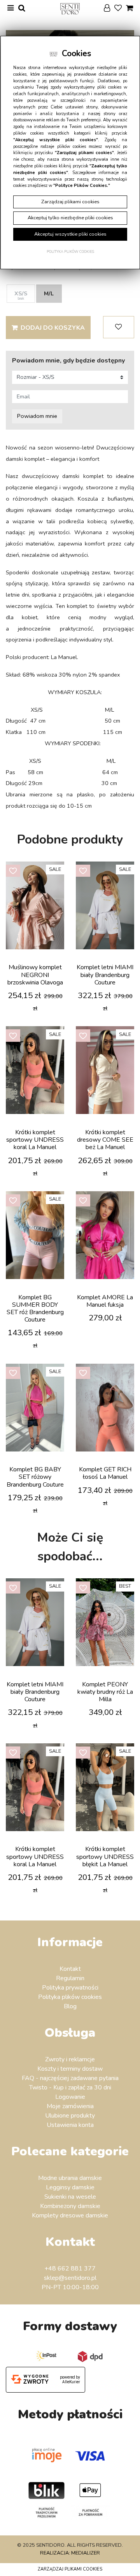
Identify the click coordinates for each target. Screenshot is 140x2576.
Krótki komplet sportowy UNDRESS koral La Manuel (35, 1140)
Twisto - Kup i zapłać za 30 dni (70, 2087)
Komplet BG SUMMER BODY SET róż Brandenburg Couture (35, 1309)
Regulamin (70, 1978)
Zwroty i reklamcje (70, 2059)
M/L (49, 293)
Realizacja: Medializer (70, 2553)
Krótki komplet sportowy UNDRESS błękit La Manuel (105, 1856)
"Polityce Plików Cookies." (82, 186)
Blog (70, 2006)
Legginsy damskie (70, 2187)
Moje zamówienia (70, 2106)
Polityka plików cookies (70, 1997)
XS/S (21, 295)
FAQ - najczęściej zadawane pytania (70, 2078)
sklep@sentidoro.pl (70, 2278)
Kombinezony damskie (70, 2206)
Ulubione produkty (70, 2116)
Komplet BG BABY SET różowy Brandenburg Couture (35, 1477)
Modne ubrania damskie (70, 2178)
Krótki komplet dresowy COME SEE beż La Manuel (105, 1140)
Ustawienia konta (70, 2125)
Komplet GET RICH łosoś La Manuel (105, 1473)
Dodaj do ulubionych (119, 327)
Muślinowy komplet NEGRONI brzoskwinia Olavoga (35, 975)
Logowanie (70, 2097)
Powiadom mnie (37, 416)
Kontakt (70, 1969)
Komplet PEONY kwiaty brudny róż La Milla (105, 1692)
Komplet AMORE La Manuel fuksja (105, 1301)
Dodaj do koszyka (53, 328)
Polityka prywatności (70, 1988)
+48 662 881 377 (70, 2269)
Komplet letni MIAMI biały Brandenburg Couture (105, 975)
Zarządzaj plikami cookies (70, 2569)
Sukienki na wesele (70, 2197)
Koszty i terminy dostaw (70, 2069)
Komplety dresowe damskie (70, 2215)
